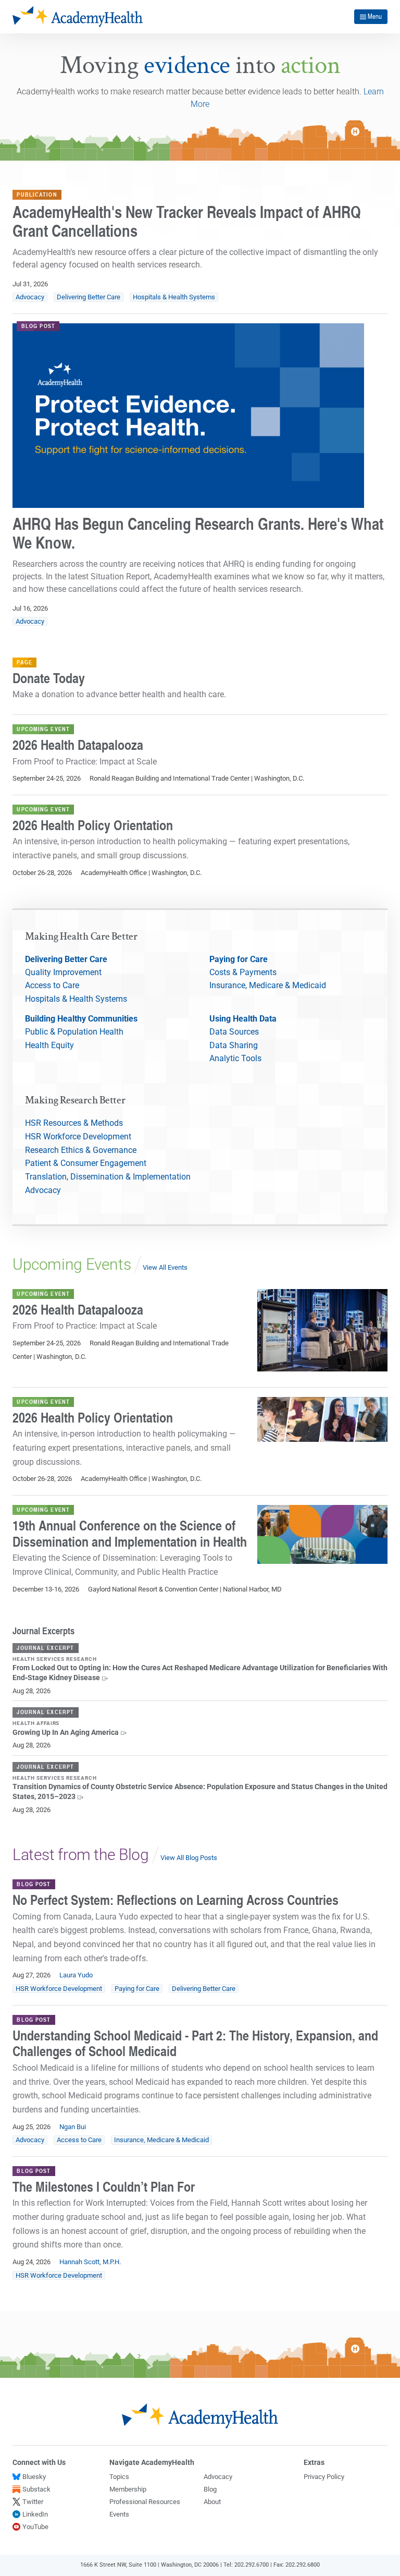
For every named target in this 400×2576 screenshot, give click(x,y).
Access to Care (52, 985)
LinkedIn (35, 2514)
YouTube (35, 2527)
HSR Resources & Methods (74, 1123)
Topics (119, 2477)
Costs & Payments (243, 972)
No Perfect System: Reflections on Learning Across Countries (176, 1900)
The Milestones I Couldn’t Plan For (104, 2186)
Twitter (33, 2502)
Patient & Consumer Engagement (86, 1163)
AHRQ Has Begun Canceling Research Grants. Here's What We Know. (198, 533)
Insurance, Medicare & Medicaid (268, 985)
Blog (210, 2489)
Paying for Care (239, 959)
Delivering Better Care (89, 297)
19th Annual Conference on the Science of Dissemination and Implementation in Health (130, 1533)
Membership (128, 2489)
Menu (375, 16)
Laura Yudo (76, 1975)
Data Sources (234, 1032)
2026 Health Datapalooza (78, 745)
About (212, 2502)
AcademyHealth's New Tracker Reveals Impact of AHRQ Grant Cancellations (187, 221)
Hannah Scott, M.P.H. (90, 2262)
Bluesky (34, 2477)
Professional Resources (145, 2502)
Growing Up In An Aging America (66, 1733)
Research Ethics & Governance (81, 1150)
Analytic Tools (235, 1058)
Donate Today (49, 678)
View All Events (165, 1267)
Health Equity (49, 1045)
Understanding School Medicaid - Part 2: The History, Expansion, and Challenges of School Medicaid (195, 2043)
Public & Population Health (74, 1032)
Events (119, 2514)
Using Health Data (243, 1019)
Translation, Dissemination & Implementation (108, 1177)
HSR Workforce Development (78, 1137)
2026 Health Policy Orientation (93, 825)
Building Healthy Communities (81, 1019)
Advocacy (30, 297)
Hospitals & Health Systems (174, 297)
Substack (36, 2489)
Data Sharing (234, 1045)
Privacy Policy (324, 2477)
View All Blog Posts (189, 1858)
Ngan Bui (73, 2127)
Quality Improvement (63, 972)
